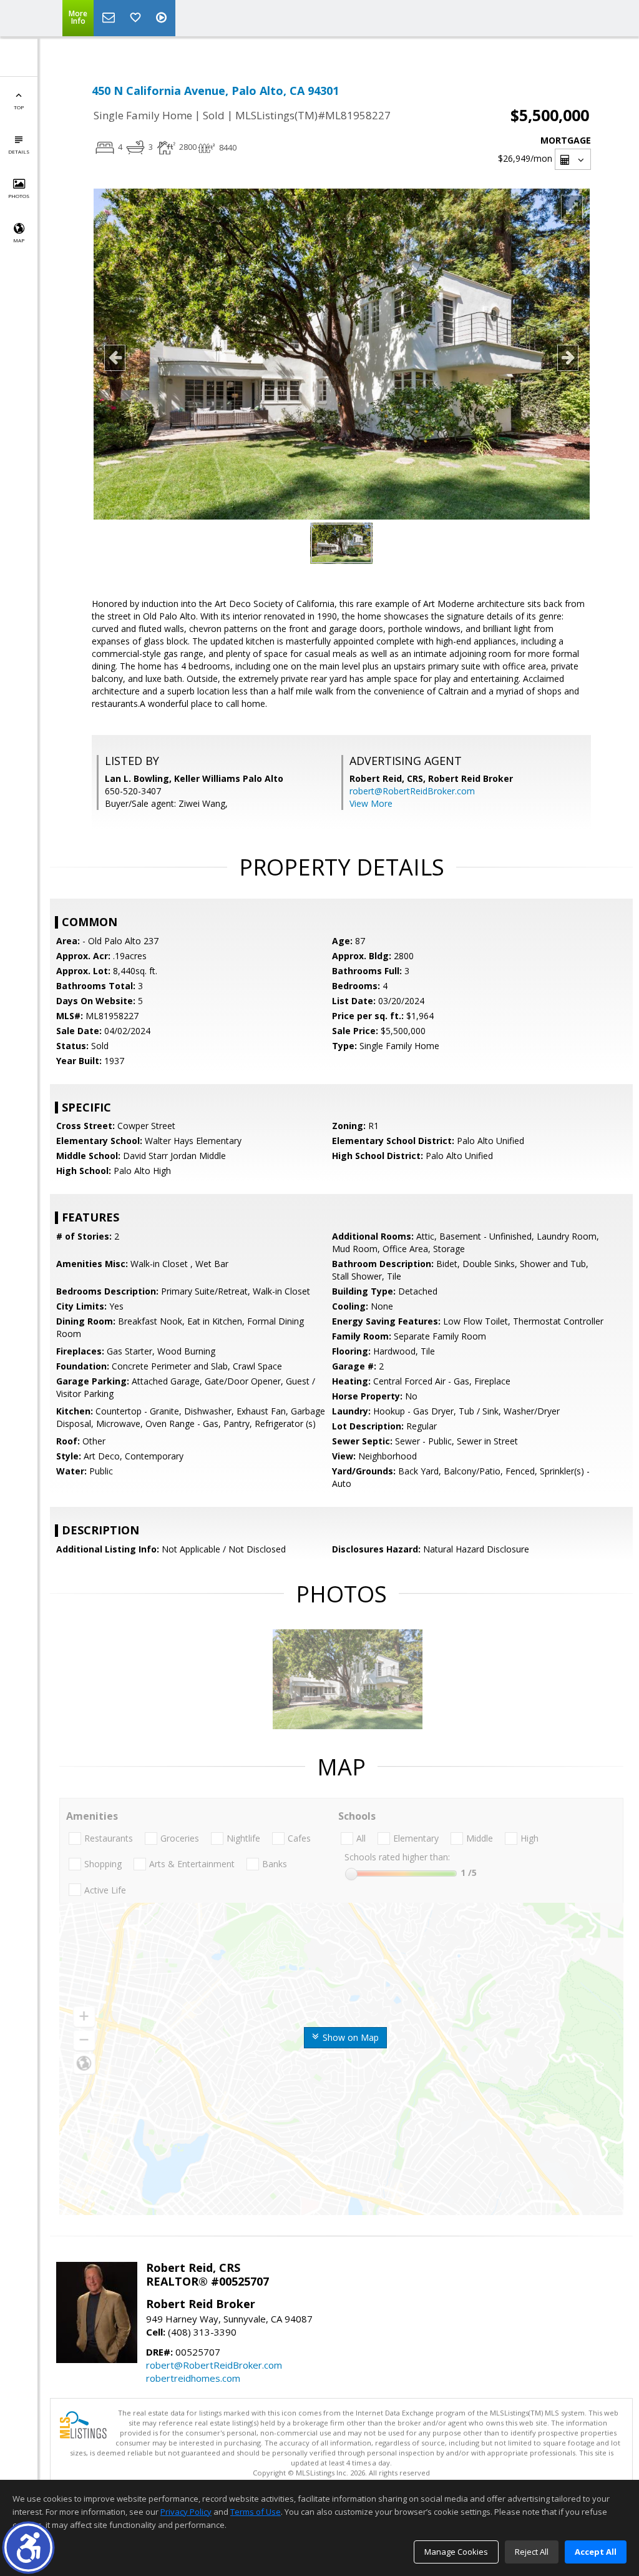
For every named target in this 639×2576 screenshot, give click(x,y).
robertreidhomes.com (193, 2378)
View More (371, 803)
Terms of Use (256, 2512)
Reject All (532, 2552)
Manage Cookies (456, 2552)
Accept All (596, 2552)
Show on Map (349, 2037)
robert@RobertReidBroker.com (412, 791)
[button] (28, 2548)
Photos (19, 196)
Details (19, 151)
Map (19, 240)
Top (19, 107)
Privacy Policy (186, 2512)
